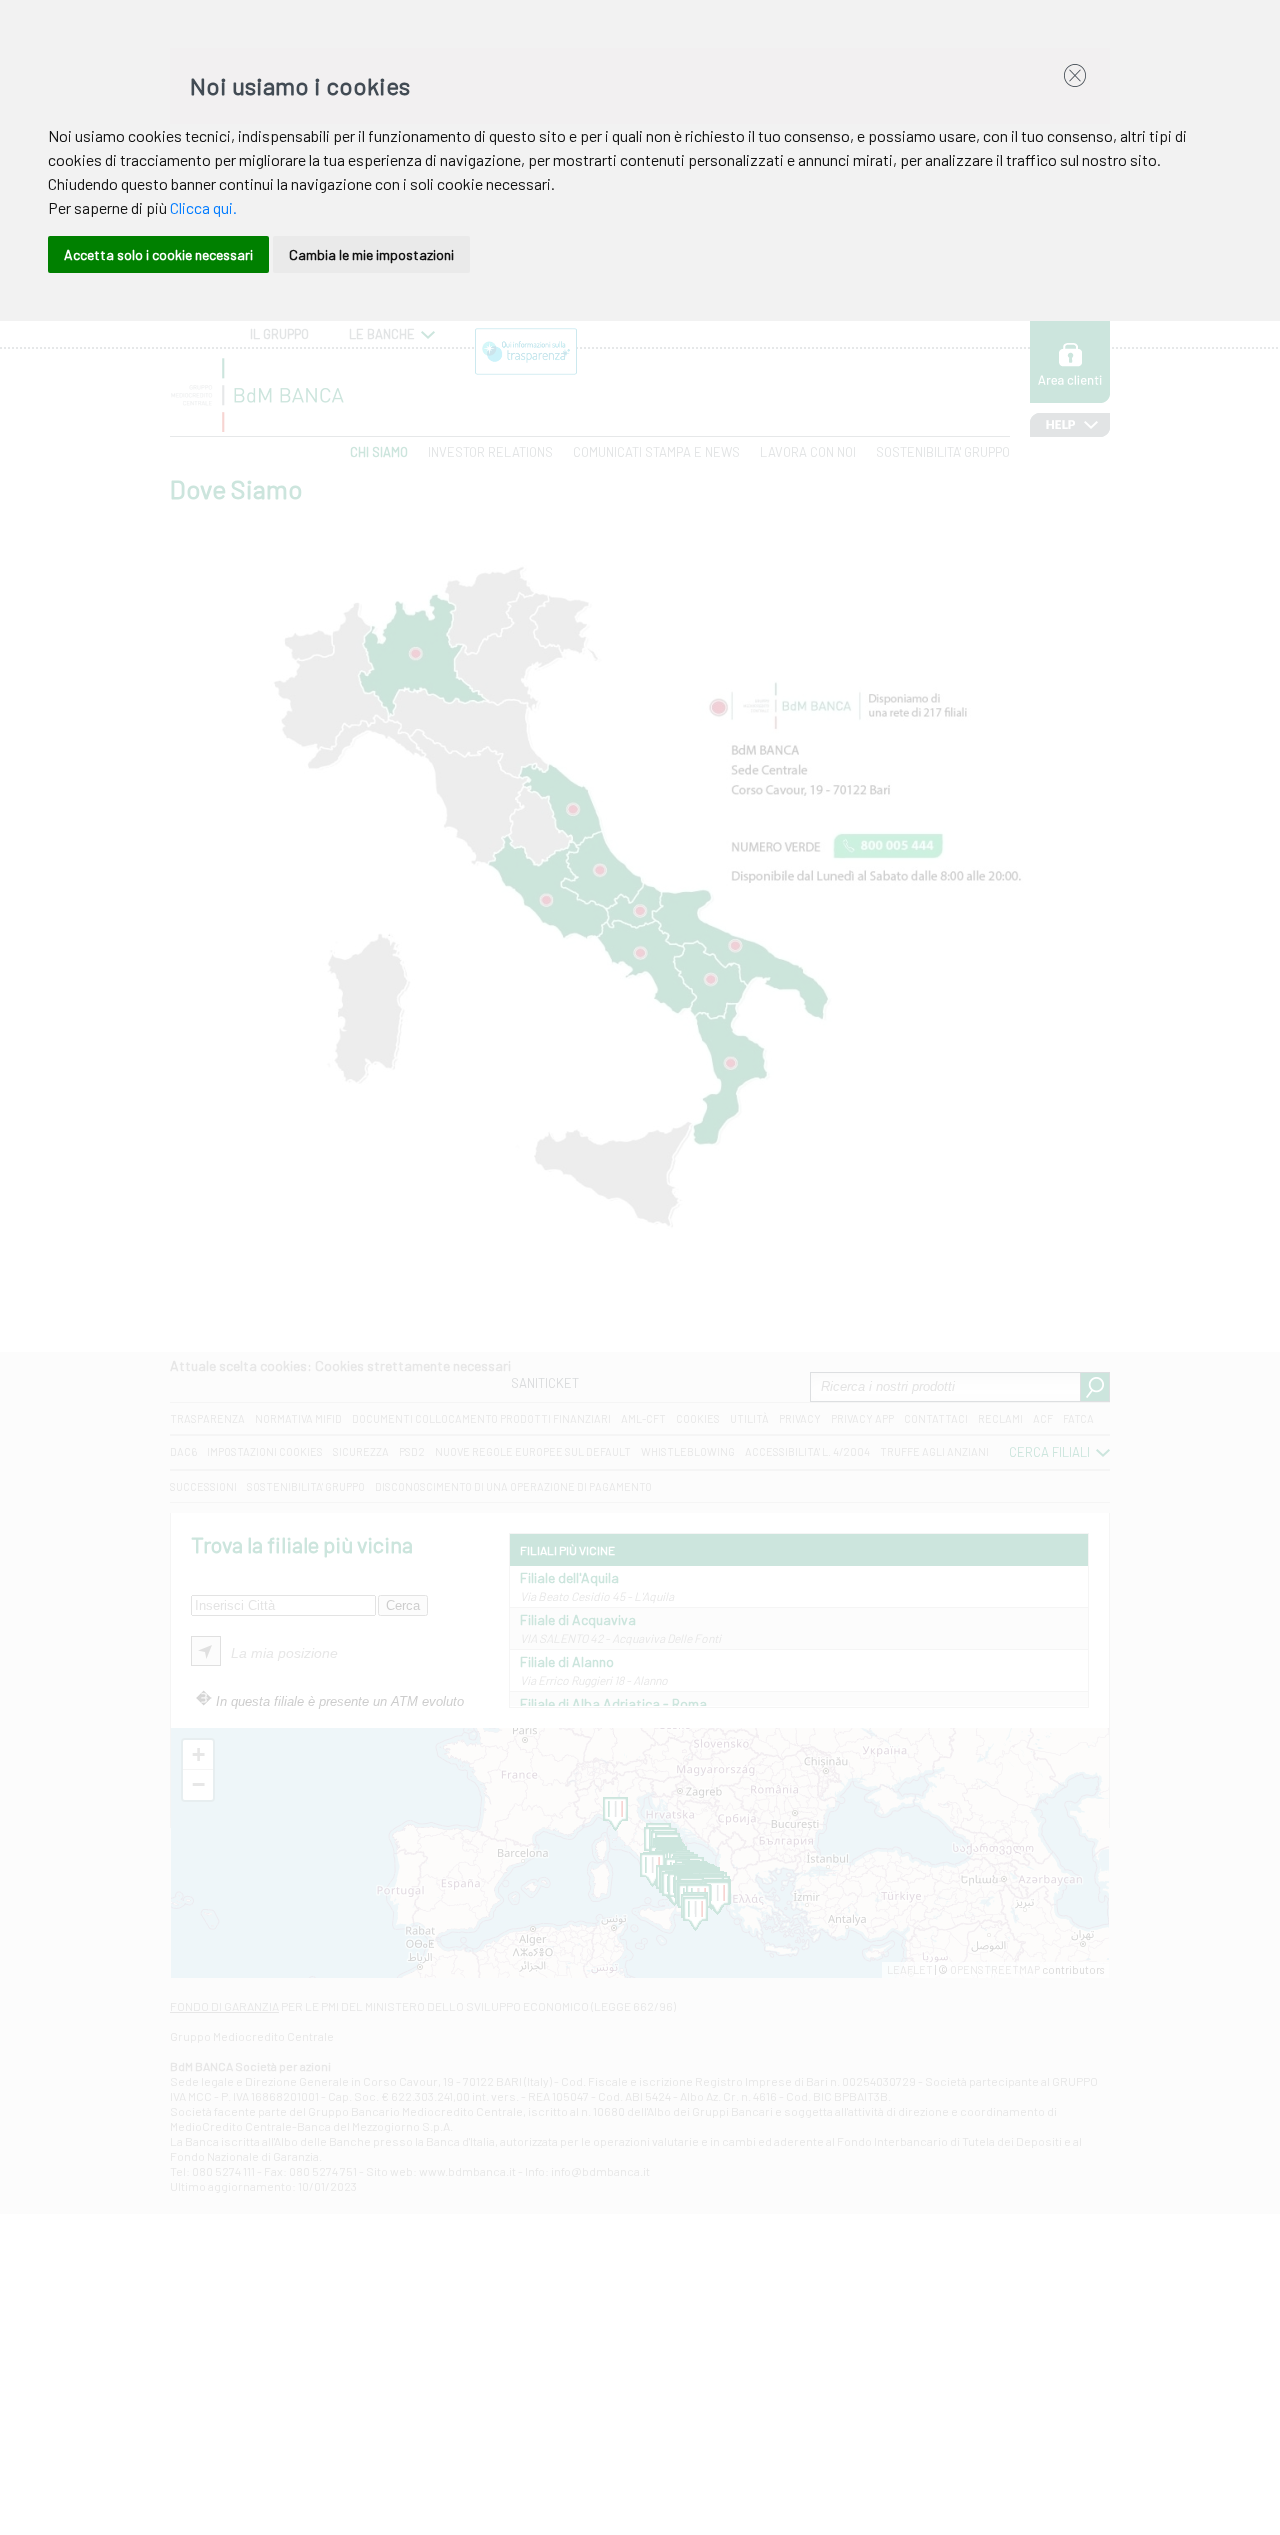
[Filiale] (717, 1898)
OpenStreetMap (995, 1969)
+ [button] (198, 1754)
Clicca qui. (203, 207)
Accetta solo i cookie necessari (158, 254)
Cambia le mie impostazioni (371, 254)
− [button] (198, 1784)
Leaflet (910, 1969)
